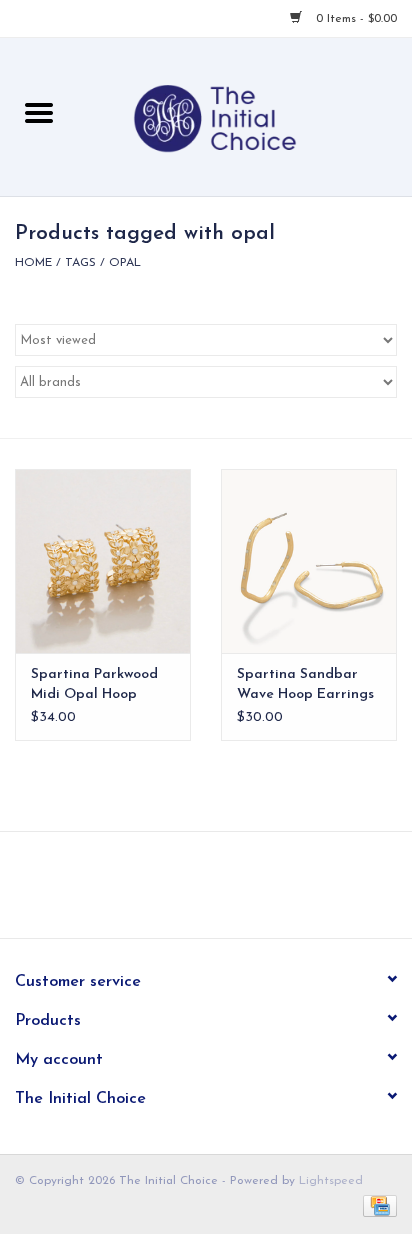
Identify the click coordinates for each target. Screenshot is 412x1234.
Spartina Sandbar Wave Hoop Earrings (305, 684)
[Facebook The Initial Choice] (188, 892)
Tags (80, 263)
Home (33, 263)
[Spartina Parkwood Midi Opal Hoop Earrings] (103, 561)
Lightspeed (331, 1181)
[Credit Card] (376, 1206)
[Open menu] (39, 112)
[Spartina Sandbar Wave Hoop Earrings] (309, 561)
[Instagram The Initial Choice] (224, 892)
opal (125, 263)
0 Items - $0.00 (354, 19)
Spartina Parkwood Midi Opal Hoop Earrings (94, 686)
